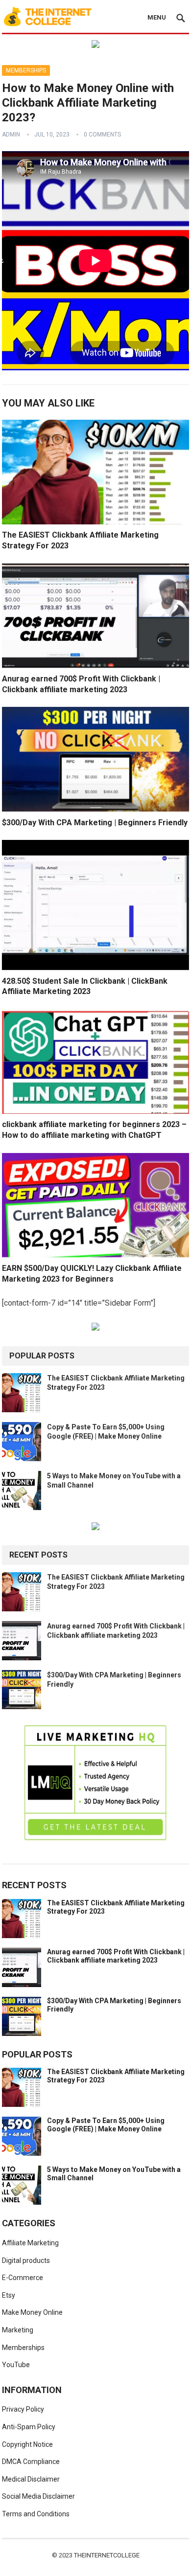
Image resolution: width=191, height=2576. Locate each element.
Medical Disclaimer (31, 2479)
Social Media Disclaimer (38, 2496)
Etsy (9, 2295)
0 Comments (102, 135)
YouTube (16, 2365)
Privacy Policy (23, 2409)
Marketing (18, 2330)
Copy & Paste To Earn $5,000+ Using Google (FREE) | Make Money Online (106, 2125)
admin (11, 135)
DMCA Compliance (31, 2462)
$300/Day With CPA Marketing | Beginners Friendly (95, 823)
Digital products (26, 2260)
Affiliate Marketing (30, 2243)
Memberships (26, 70)
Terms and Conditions (36, 2514)
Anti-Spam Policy (29, 2427)
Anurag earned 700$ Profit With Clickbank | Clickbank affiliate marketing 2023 (116, 1956)
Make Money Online (32, 2312)
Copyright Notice (27, 2444)
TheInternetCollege (107, 2555)
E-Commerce (23, 2278)
